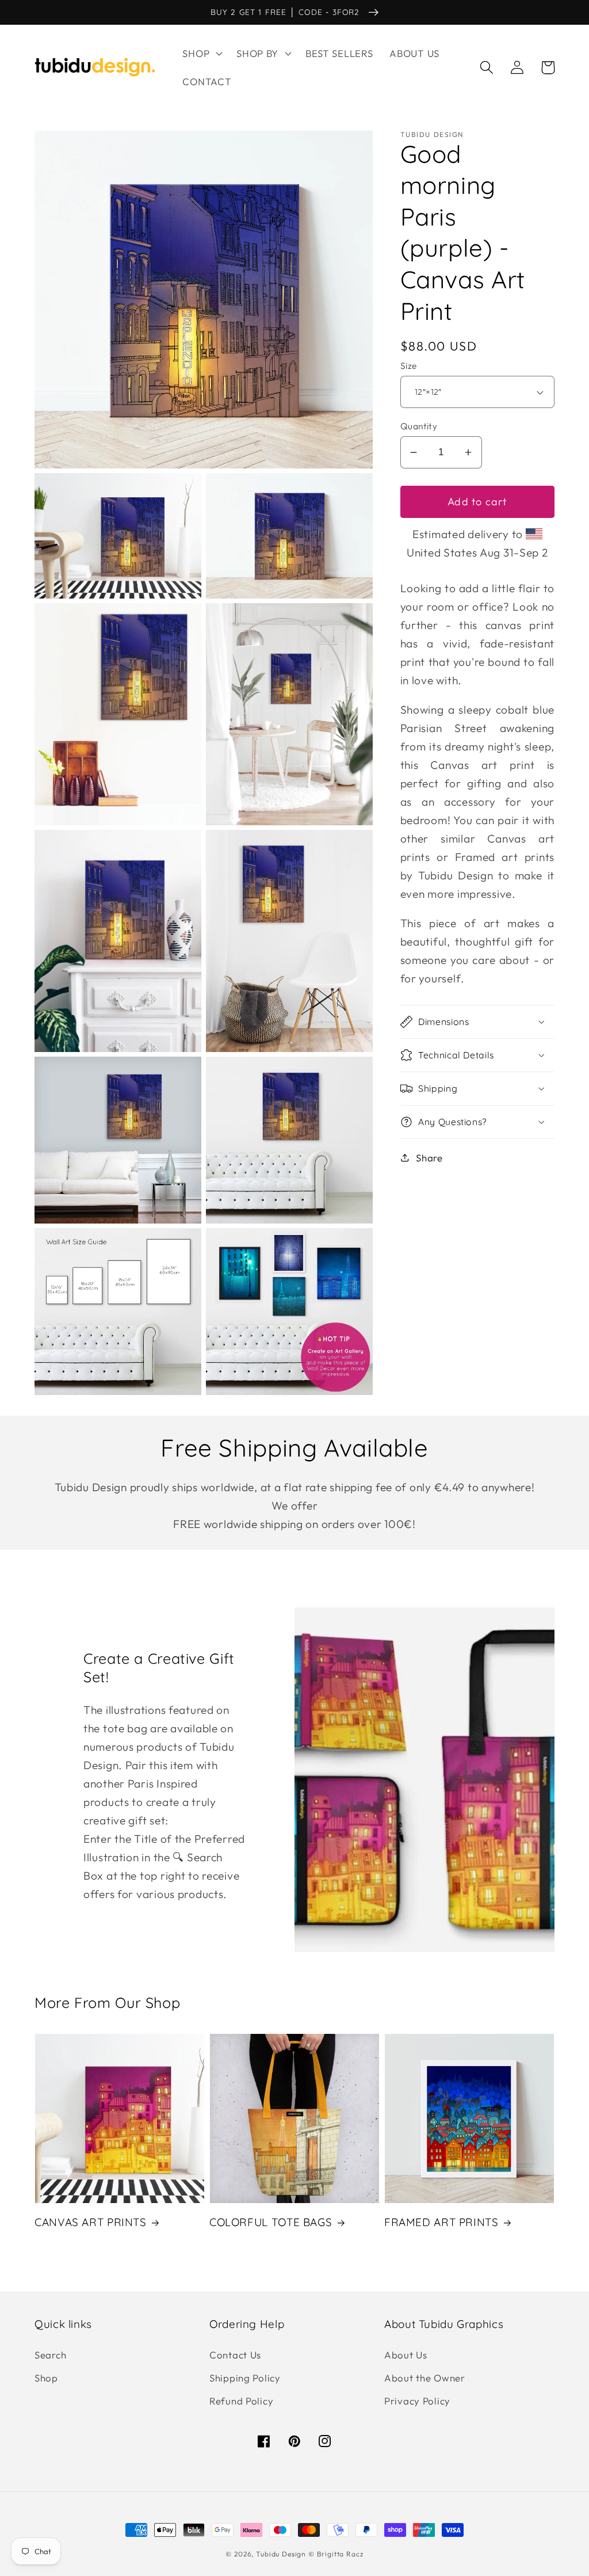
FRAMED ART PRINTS (441, 2222)
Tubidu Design (281, 2554)
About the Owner (425, 2378)
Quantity (419, 426)
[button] (201, 53)
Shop (46, 2378)
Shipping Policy (245, 2378)
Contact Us (235, 2355)
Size (409, 365)
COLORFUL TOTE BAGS (271, 2222)
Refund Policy (241, 2401)
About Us (406, 2355)
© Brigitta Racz (336, 2554)
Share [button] (429, 1158)
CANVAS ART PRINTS (91, 2222)
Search (50, 2355)
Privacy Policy (417, 2401)
